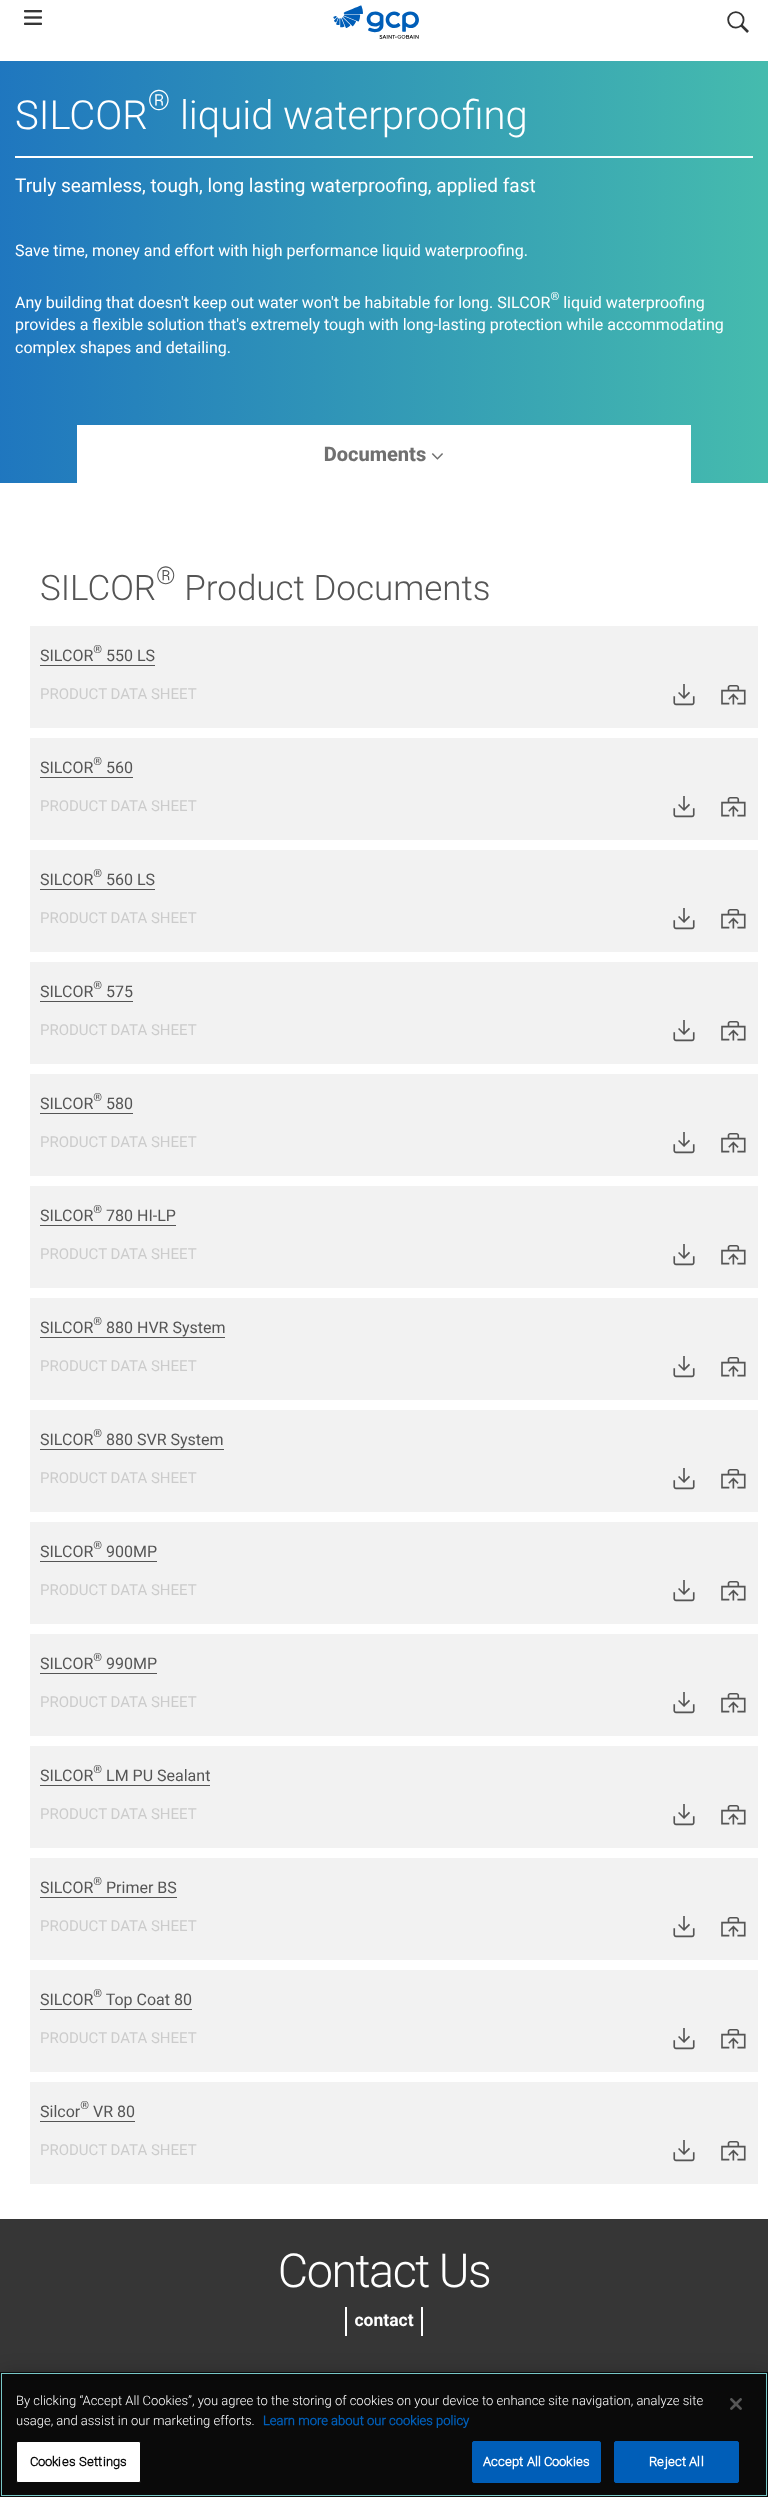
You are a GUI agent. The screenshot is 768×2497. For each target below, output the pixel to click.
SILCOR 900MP (98, 1551)
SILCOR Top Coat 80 (116, 1999)
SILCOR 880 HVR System (132, 1327)
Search (738, 18)
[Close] (736, 2404)
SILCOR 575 (86, 991)
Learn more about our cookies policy (366, 2421)
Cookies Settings (78, 2461)
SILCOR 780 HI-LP (108, 1215)
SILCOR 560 (86, 767)
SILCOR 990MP (98, 1663)
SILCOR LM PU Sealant (125, 1775)
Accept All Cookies (536, 2461)
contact (383, 2321)
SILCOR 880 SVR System (132, 1439)
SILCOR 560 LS (97, 879)
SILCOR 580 (86, 1103)
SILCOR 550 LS (97, 655)
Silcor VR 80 (87, 2111)
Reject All (676, 2461)
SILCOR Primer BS (108, 1887)
